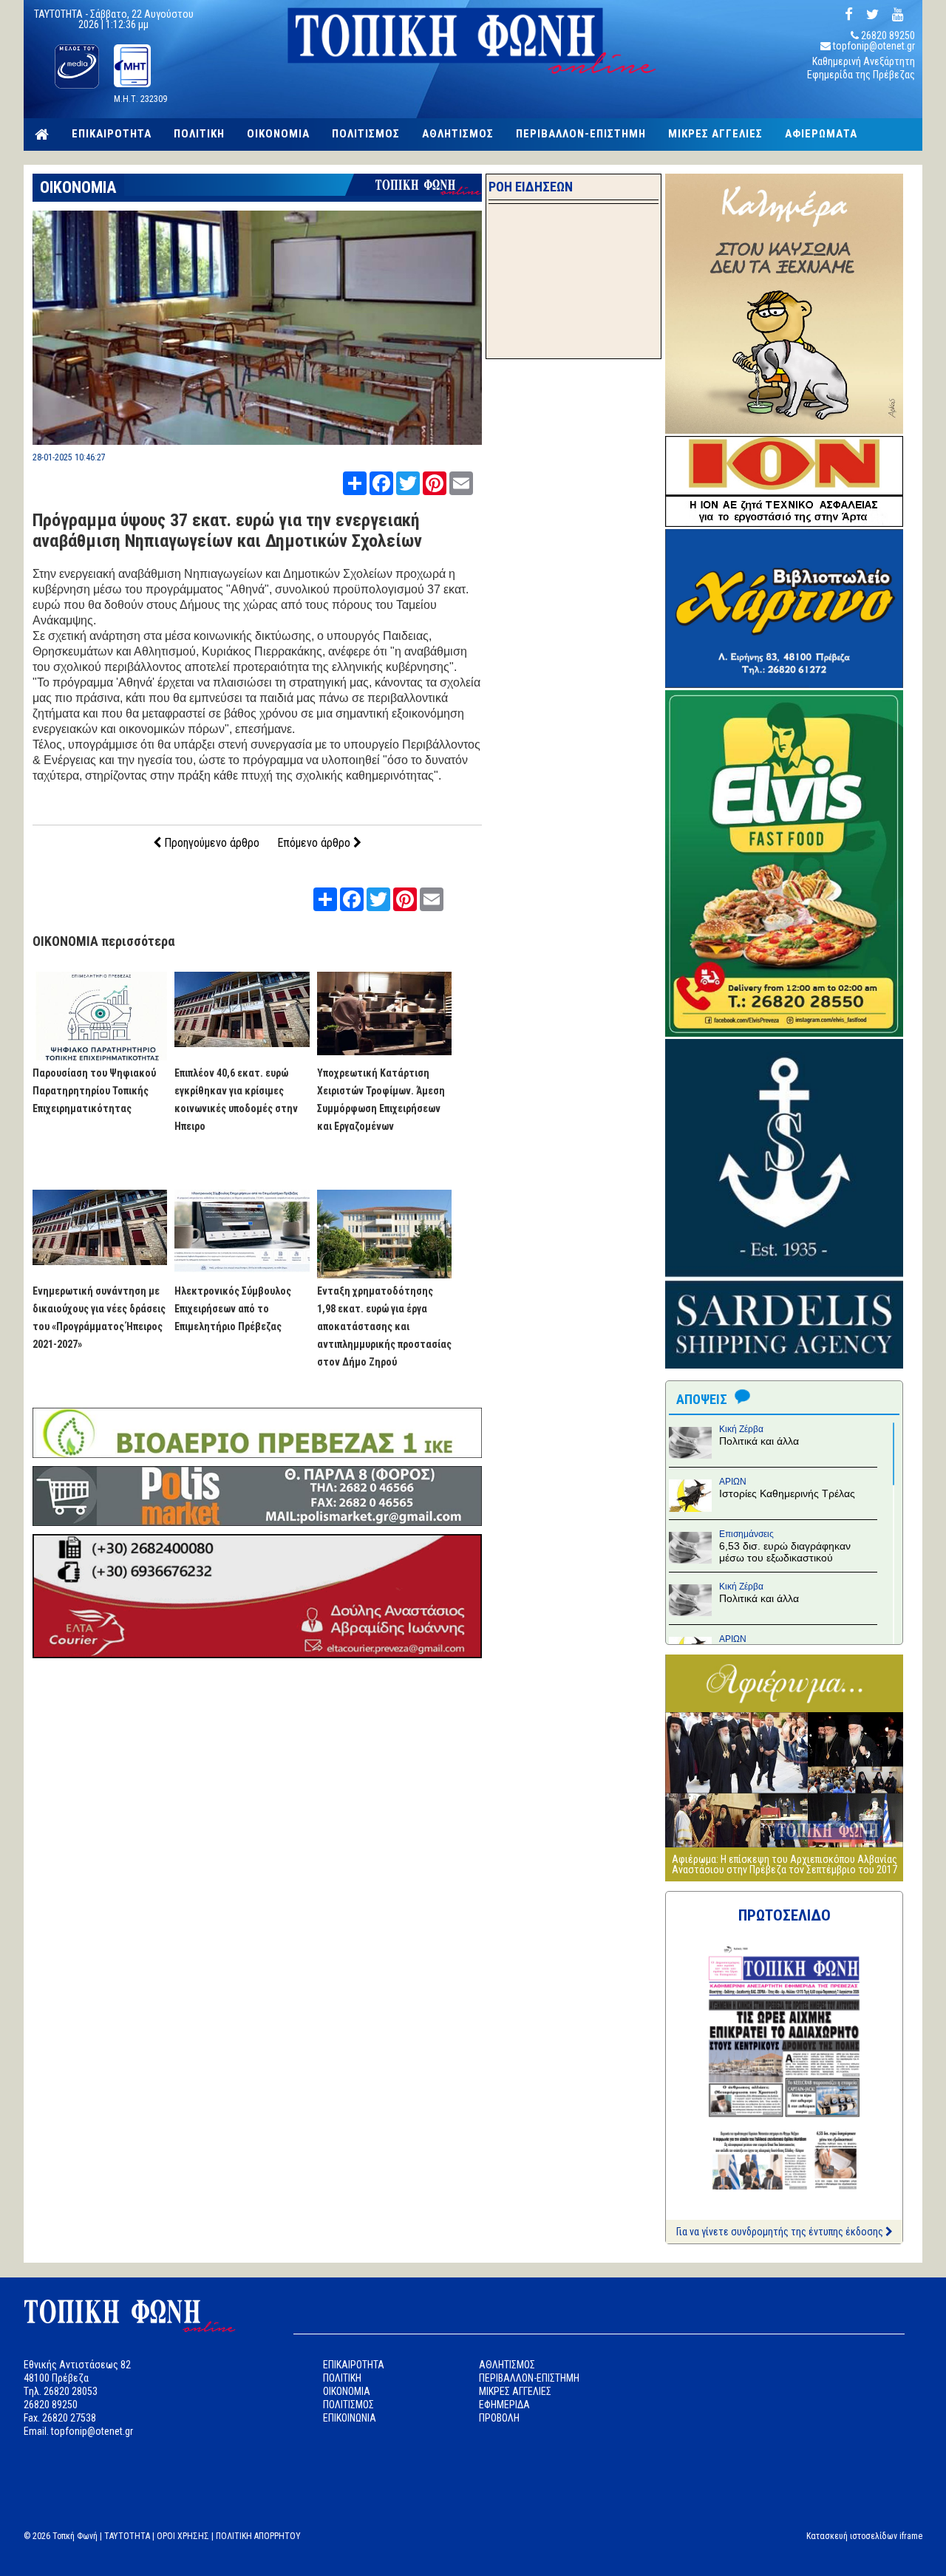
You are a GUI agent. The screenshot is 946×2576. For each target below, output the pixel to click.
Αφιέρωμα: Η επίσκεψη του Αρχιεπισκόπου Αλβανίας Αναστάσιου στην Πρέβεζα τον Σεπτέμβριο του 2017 (785, 1864)
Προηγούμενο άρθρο (210, 843)
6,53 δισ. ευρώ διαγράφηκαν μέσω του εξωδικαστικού (785, 1552)
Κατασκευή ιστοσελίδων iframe (864, 2536)
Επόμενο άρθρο (315, 843)
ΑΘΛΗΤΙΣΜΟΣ (458, 134)
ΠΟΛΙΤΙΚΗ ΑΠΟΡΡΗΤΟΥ (258, 2536)
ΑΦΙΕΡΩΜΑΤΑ (821, 134)
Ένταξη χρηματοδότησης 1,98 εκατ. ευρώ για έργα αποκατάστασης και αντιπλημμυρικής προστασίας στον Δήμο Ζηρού (384, 1326)
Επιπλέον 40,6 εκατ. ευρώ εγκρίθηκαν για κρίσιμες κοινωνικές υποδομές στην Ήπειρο (236, 1100)
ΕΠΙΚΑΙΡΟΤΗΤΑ (112, 134)
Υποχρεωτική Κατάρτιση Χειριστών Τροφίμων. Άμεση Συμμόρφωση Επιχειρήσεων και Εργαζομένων (381, 1100)
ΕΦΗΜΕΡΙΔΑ (504, 2405)
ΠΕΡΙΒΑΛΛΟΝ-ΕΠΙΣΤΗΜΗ (581, 134)
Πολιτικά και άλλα (759, 1441)
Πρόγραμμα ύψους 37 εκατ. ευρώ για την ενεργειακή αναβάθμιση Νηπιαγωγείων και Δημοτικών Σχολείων (227, 531)
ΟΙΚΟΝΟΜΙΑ (278, 134)
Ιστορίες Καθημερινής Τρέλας (787, 1493)
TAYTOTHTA (127, 2536)
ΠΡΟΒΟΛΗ (499, 2418)
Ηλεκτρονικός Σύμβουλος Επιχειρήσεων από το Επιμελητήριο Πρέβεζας (233, 1309)
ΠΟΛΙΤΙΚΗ (199, 134)
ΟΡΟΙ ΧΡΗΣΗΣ (183, 2536)
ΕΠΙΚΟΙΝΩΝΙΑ (350, 2418)
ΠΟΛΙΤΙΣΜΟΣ (366, 134)
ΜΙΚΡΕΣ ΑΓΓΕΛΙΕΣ (715, 134)
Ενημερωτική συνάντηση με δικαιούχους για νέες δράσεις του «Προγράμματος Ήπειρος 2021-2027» (99, 1318)
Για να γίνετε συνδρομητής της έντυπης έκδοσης (781, 2232)
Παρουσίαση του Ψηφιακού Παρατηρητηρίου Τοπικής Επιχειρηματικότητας (94, 1091)
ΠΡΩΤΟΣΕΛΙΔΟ (785, 1915)
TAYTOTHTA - (62, 14)
